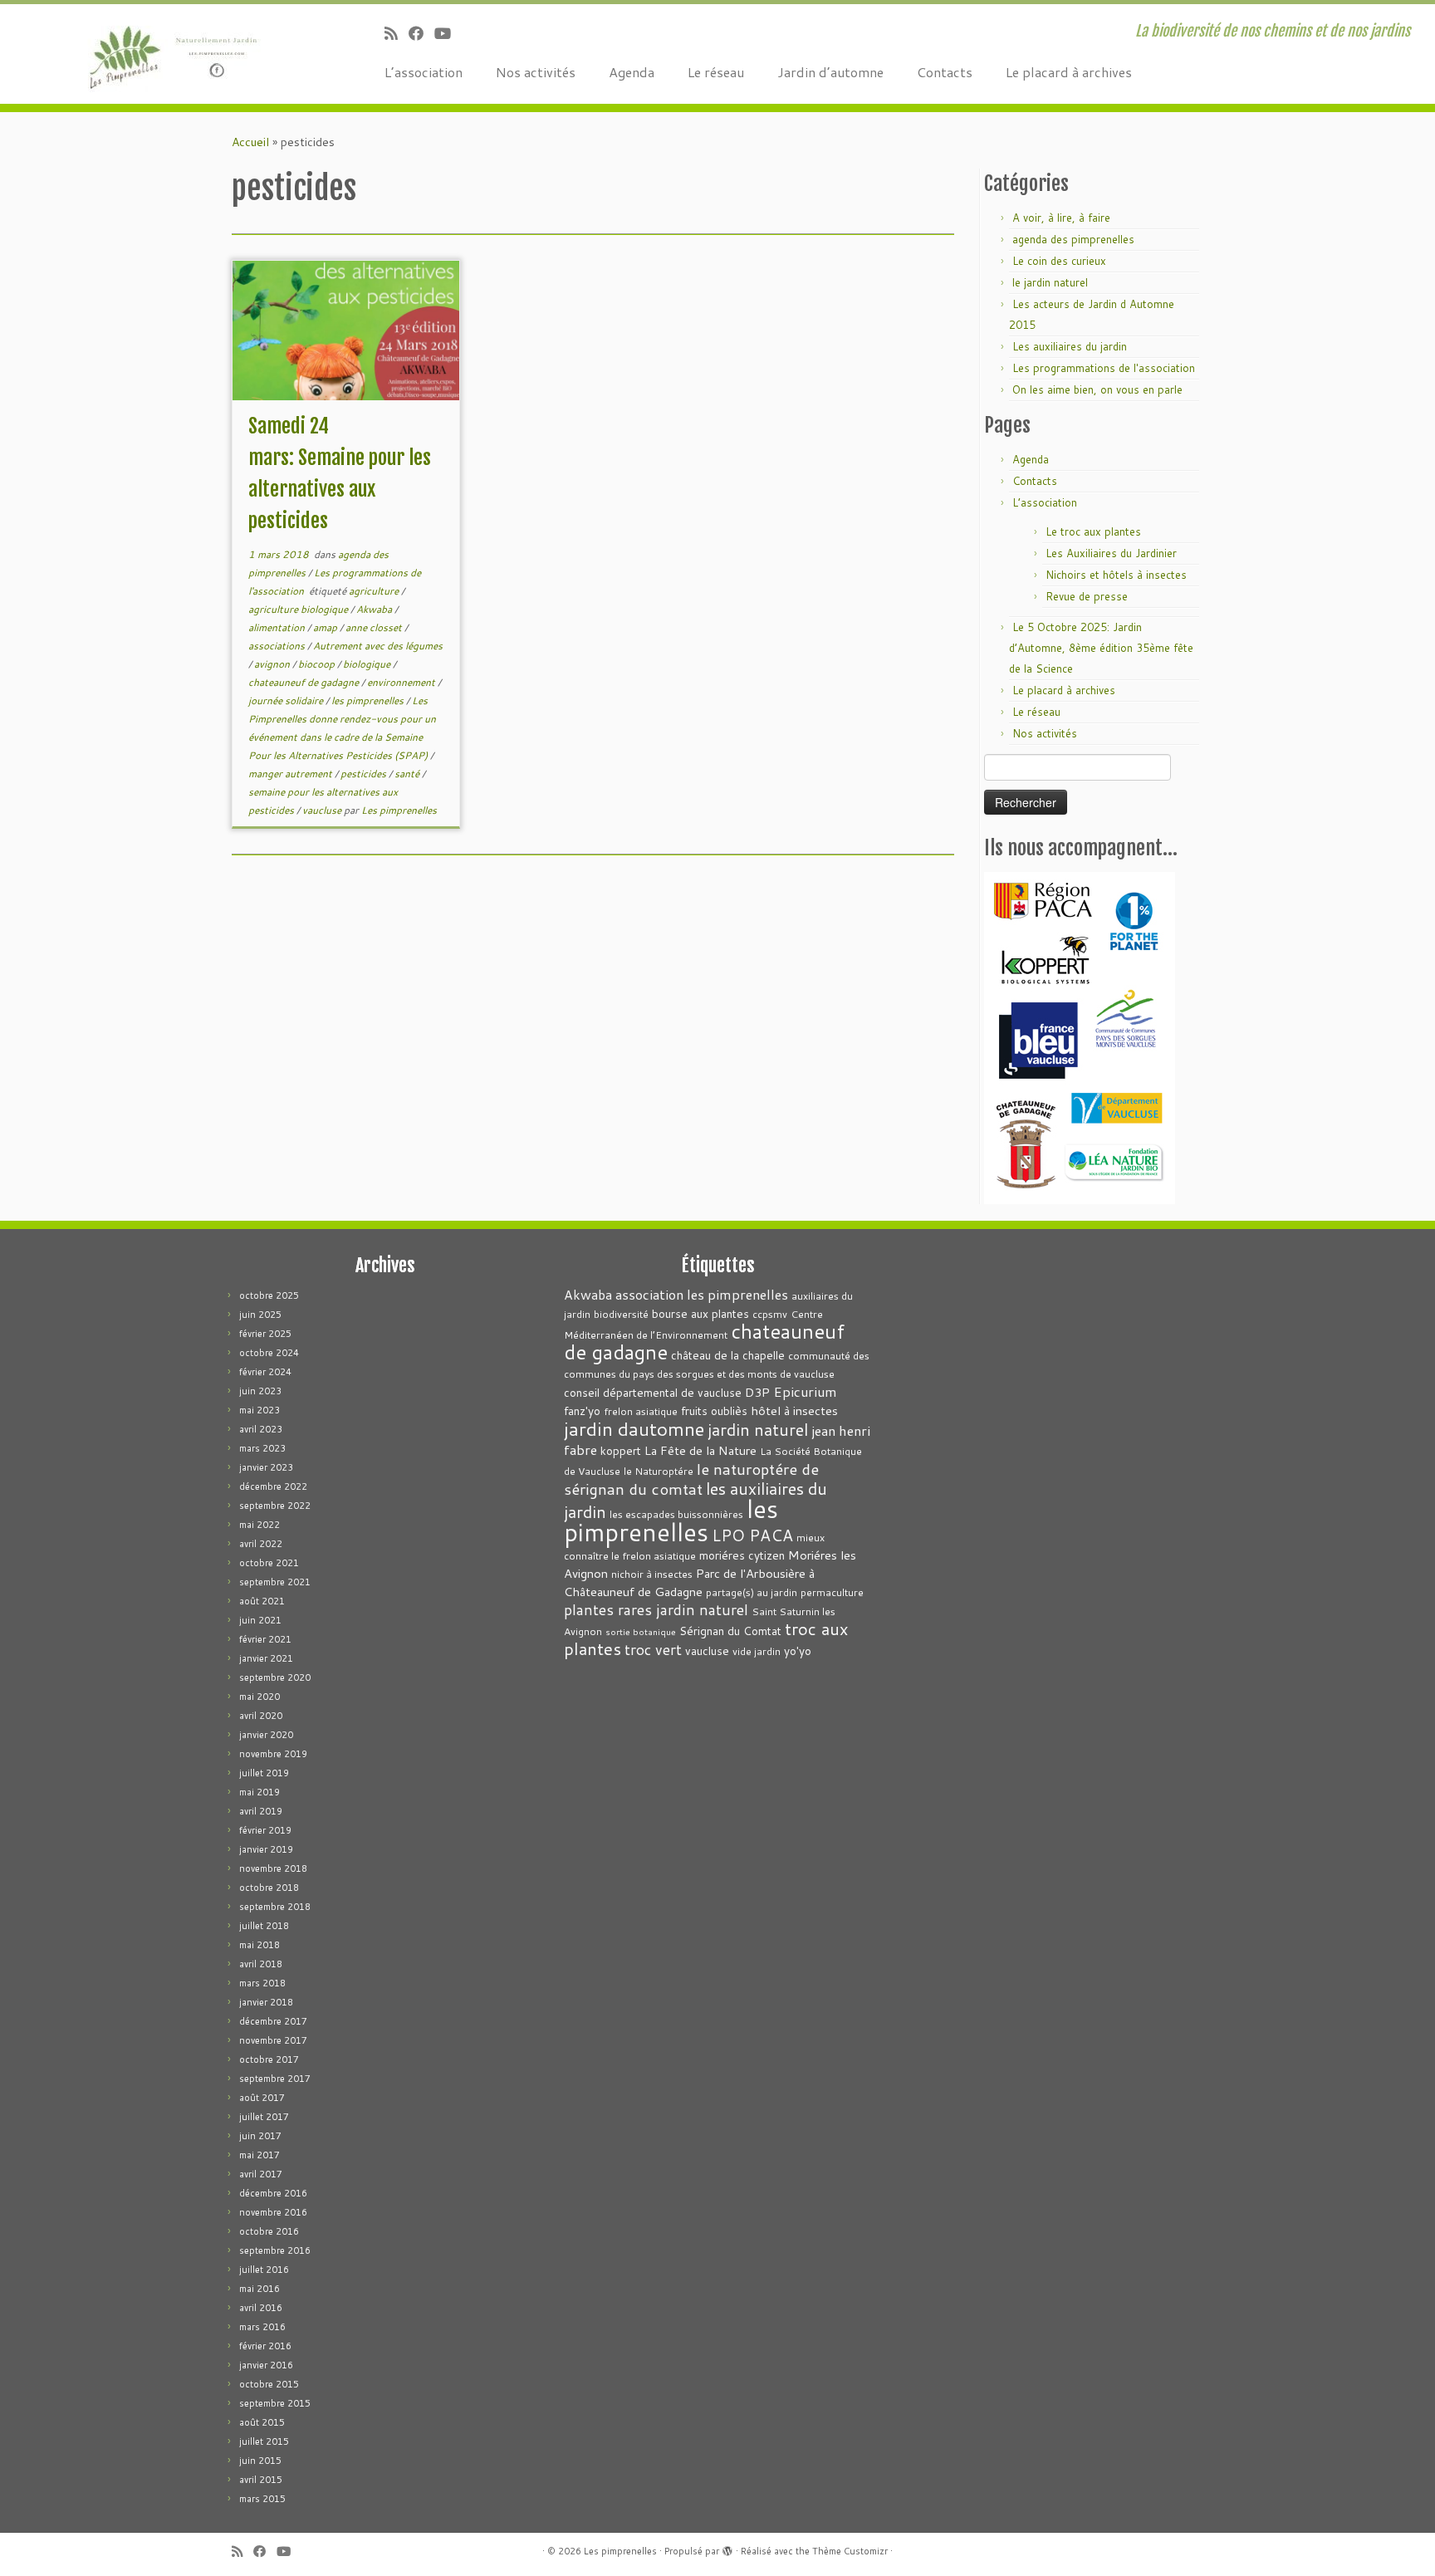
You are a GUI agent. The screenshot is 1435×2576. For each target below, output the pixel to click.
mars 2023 (262, 1448)
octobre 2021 (269, 1563)
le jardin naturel (1050, 282)
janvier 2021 (266, 1658)
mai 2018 (260, 1945)
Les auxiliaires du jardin (1070, 346)
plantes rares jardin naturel (656, 1610)
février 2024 (265, 1372)
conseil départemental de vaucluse (653, 1392)
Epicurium (805, 1391)
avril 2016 (261, 2308)
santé (408, 774)
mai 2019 (260, 1792)
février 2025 (265, 1334)
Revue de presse (1087, 596)
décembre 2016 (273, 2193)
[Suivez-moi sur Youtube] (448, 33)
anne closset (375, 627)
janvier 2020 (266, 1735)
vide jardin (757, 1651)
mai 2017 (260, 2155)
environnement (402, 682)
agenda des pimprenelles (1073, 239)
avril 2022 (261, 1544)
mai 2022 (260, 1525)
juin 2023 (260, 1391)
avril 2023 (261, 1429)
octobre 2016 (269, 2231)
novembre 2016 (273, 2212)
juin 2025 (260, 1315)
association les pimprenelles (702, 1294)
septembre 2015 (275, 2403)
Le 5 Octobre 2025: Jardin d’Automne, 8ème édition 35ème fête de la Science (1101, 648)
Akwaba (375, 609)
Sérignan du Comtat (730, 1631)
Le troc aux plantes (1093, 531)
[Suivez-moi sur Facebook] (421, 33)
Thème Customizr (850, 2551)
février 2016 (265, 2346)
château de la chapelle (728, 1355)
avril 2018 (261, 1964)
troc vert (653, 1650)
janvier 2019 (266, 1849)
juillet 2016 (264, 2270)
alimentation (278, 627)
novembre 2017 (273, 2040)
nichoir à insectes (652, 1574)
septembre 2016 (275, 2250)
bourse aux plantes (700, 1313)
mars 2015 (262, 2499)
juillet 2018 (264, 1926)
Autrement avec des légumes (378, 646)
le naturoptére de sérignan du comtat (691, 1479)
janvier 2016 (266, 2365)
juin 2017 (260, 2136)
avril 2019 (261, 1811)
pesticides (365, 774)
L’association (424, 72)
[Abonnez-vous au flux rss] (397, 33)
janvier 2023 (266, 1467)
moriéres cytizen (742, 1555)
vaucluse (323, 810)
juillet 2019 (264, 1773)
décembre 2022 (273, 1486)
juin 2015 (260, 2461)
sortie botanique (641, 1631)
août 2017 (262, 2098)
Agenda (632, 72)
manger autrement (291, 774)
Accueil (250, 142)
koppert (621, 1450)
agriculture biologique (299, 609)
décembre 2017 (273, 2021)
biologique (368, 664)
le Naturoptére (659, 1471)
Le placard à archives (1069, 72)
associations (278, 646)
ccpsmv (770, 1314)
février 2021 (265, 1639)
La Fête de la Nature (700, 1450)
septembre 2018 (275, 1907)
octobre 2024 (269, 1353)
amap (326, 627)
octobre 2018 (269, 1888)
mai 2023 (260, 1410)
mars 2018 (262, 1983)
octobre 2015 (269, 2384)
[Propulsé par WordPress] (727, 2548)
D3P (757, 1392)
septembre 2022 (275, 1506)
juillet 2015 (264, 2441)
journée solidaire (287, 700)
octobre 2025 (269, 1295)
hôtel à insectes (794, 1410)
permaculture (832, 1592)
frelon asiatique (641, 1411)
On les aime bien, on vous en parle (1097, 389)
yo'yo (798, 1650)
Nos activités (536, 72)
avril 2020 (261, 1716)
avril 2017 (261, 2174)
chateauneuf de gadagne (305, 682)
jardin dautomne (634, 1428)
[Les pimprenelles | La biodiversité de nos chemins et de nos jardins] (166, 54)
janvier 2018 (266, 2002)
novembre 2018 (273, 1868)
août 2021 (262, 1601)
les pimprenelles (369, 700)
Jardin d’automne (830, 72)
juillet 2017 (264, 2117)
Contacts (945, 72)
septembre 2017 (275, 2079)
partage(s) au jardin (752, 1592)
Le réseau (716, 72)
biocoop (318, 664)
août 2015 (262, 2422)
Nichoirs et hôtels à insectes (1116, 575)
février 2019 (265, 1830)
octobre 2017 (269, 2059)
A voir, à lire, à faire (1061, 218)
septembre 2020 (275, 1677)
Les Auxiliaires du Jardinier (1111, 553)
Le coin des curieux (1059, 261)
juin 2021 (260, 1620)
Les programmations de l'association (1104, 368)
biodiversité (621, 1314)
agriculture (375, 591)
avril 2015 (261, 2480)
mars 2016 (262, 2327)
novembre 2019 (273, 1754)
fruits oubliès (714, 1410)
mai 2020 (260, 1697)
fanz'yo (582, 1410)
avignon (273, 664)
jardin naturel (758, 1429)
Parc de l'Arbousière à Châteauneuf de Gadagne (689, 1582)
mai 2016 (260, 2289)
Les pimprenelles (399, 810)
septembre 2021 (275, 1582)
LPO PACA (752, 1535)
